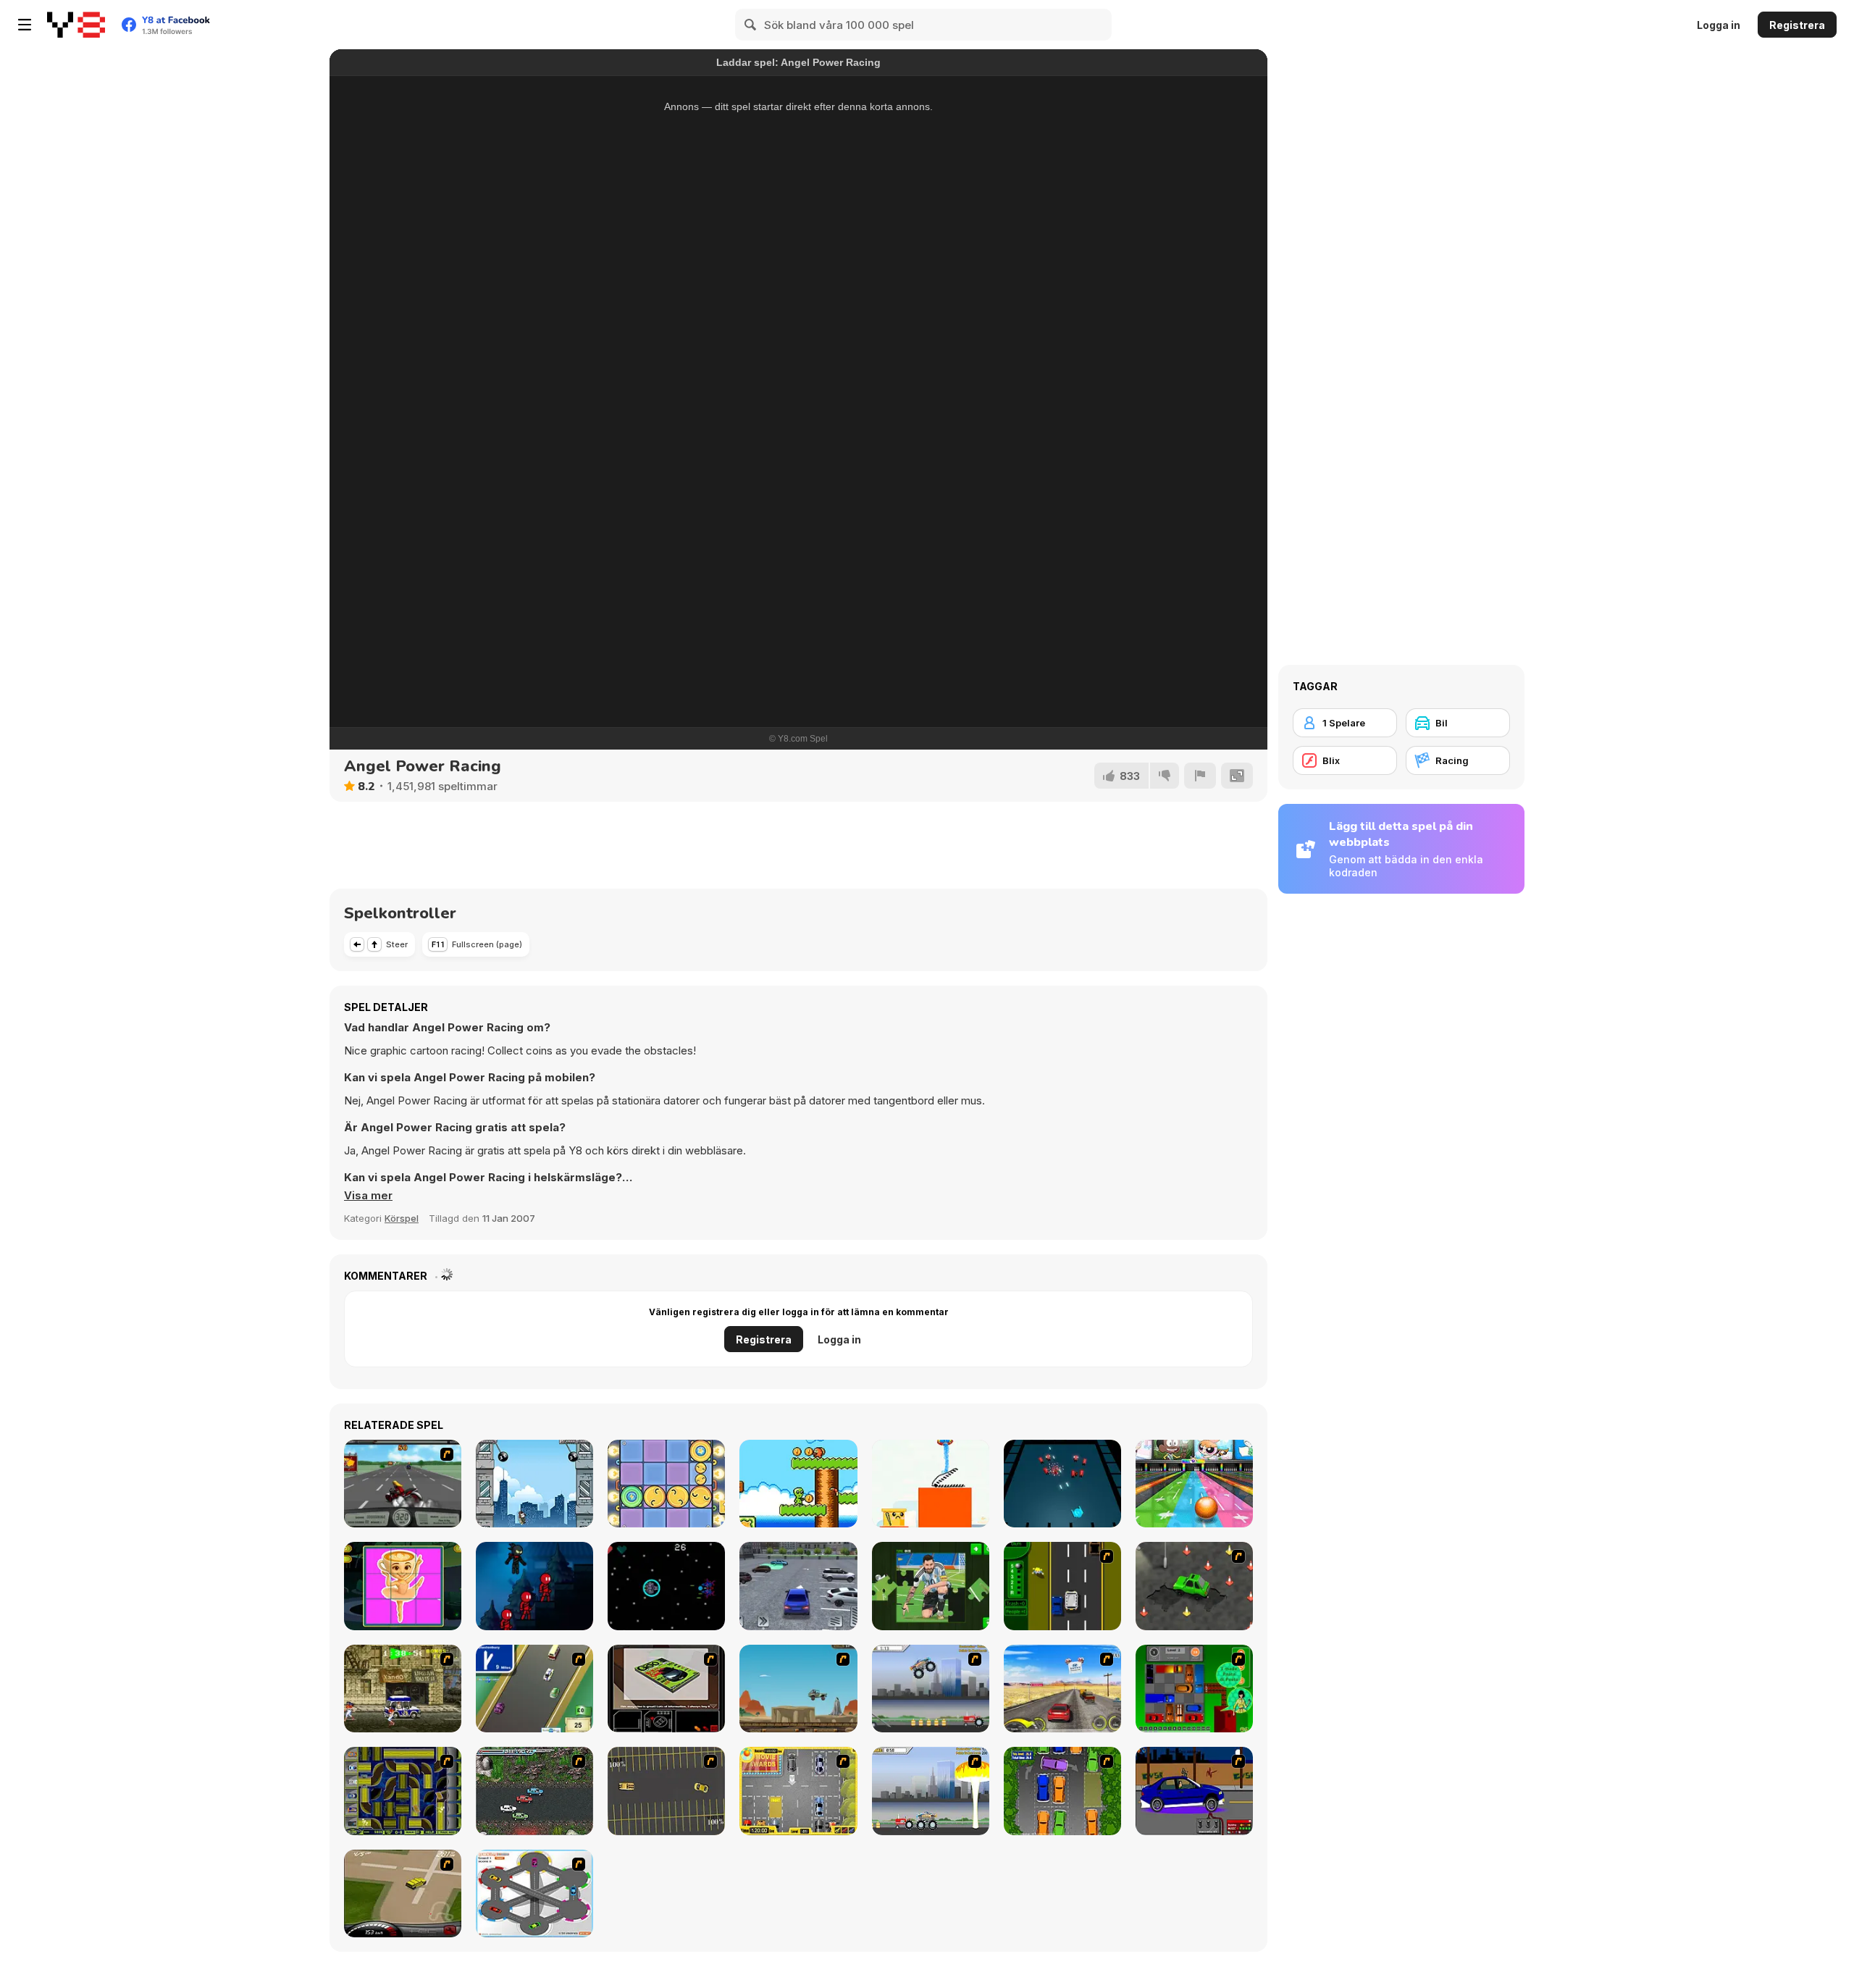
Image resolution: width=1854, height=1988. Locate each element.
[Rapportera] (1200, 776)
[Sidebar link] (25, 25)
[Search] (751, 25)
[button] (368, 1196)
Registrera (1797, 25)
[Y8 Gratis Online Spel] (76, 25)
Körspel (402, 1218)
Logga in (1719, 25)
